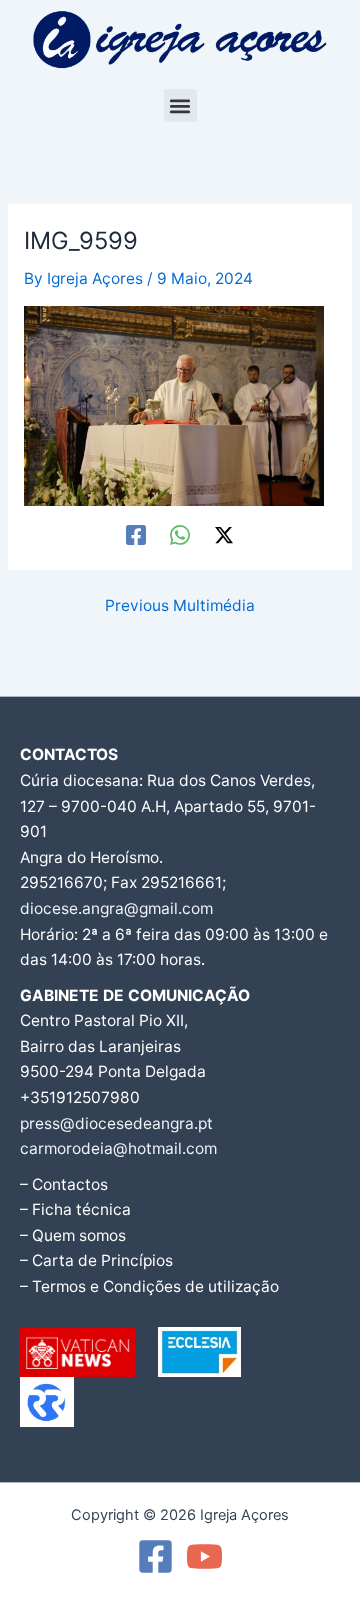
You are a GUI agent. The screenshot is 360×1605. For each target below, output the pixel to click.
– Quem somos (73, 1235)
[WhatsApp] (180, 534)
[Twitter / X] (224, 534)
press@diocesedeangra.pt (116, 1123)
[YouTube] (204, 1556)
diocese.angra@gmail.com (116, 908)
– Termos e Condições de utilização (149, 1286)
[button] (180, 105)
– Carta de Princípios (96, 1260)
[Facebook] (136, 534)
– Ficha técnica (75, 1209)
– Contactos (64, 1184)
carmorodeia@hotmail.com (118, 1148)
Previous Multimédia (180, 606)
